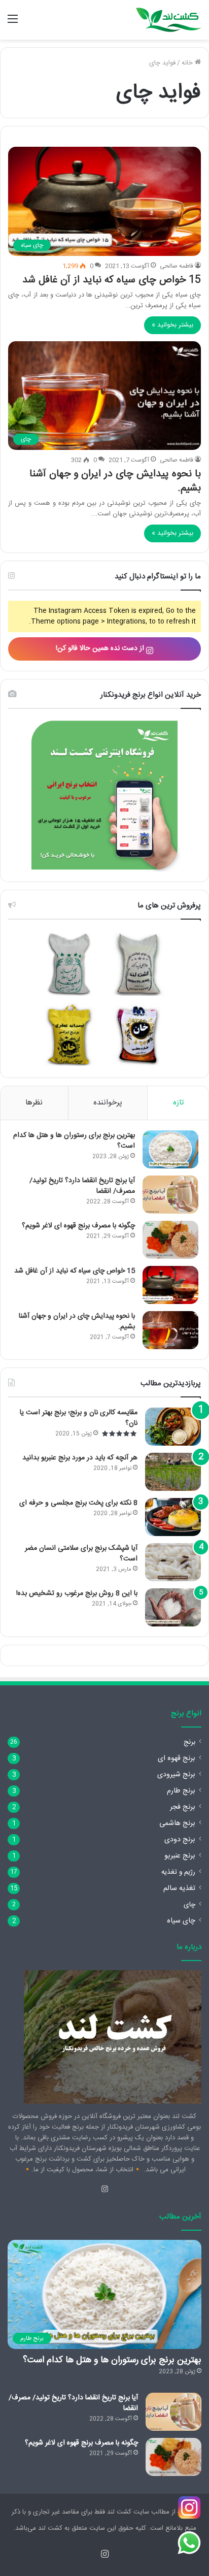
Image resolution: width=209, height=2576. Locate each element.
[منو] (13, 24)
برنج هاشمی (177, 1823)
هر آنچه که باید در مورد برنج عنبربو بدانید (80, 1458)
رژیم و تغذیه (178, 1872)
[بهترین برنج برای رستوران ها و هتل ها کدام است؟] (170, 1149)
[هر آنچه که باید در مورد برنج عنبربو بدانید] (173, 1472)
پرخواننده (108, 1103)
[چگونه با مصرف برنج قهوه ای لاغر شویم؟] (170, 1240)
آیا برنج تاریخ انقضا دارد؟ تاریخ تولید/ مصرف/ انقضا (82, 1186)
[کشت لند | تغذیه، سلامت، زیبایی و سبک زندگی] (168, 20)
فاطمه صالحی (177, 266)
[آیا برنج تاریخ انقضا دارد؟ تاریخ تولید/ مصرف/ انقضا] (170, 1195)
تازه (178, 1103)
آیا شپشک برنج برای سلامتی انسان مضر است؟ (81, 1554)
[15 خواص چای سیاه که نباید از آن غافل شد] (170, 1285)
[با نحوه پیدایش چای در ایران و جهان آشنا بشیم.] (170, 1330)
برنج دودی (180, 1840)
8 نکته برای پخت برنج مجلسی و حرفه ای (78, 1503)
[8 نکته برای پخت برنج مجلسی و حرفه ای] (173, 1517)
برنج (189, 1742)
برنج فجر (183, 1807)
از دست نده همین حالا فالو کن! (101, 648)
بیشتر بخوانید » (172, 325)
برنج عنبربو (180, 1856)
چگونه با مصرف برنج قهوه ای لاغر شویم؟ (78, 1226)
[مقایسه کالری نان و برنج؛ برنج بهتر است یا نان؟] (173, 1427)
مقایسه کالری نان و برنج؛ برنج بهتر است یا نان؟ (79, 1418)
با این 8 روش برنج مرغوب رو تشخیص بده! (77, 1593)
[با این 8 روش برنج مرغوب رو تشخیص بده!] (173, 1607)
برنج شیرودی (176, 1775)
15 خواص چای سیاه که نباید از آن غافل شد (112, 280)
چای (189, 1905)
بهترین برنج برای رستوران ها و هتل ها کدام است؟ (74, 1141)
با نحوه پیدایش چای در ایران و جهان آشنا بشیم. (115, 481)
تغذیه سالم (179, 1888)
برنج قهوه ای (177, 1758)
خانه (188, 63)
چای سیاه (181, 1921)
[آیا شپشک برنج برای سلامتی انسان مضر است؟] (173, 1562)
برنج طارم (181, 1791)
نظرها (34, 1103)
